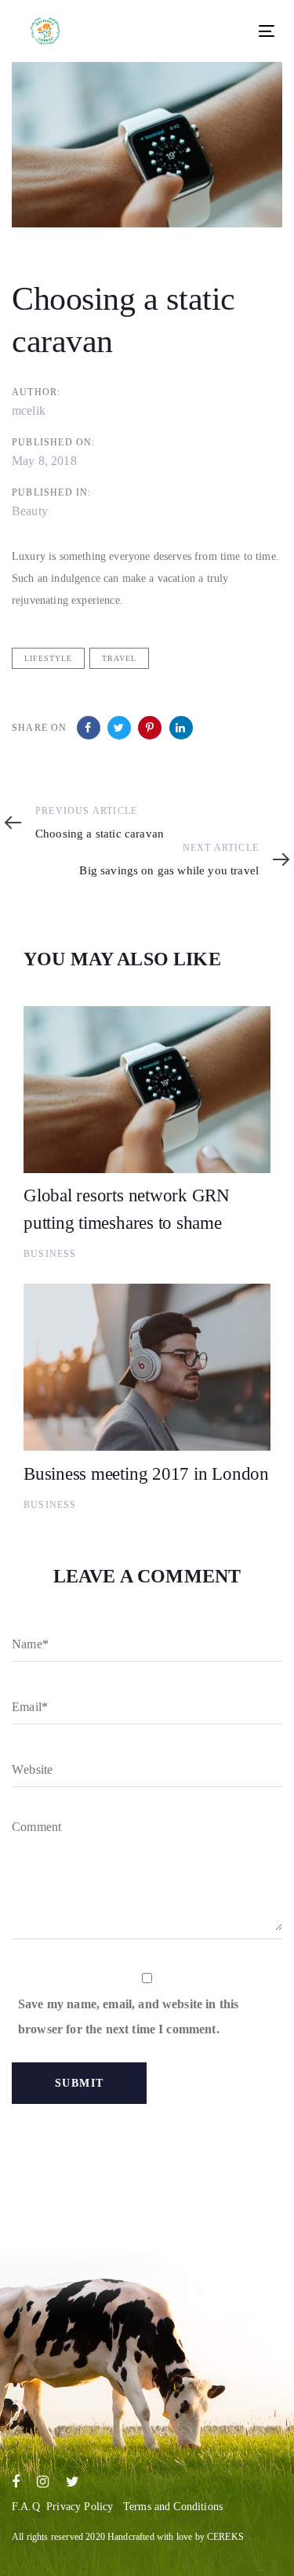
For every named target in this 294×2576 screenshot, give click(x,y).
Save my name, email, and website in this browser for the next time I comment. (128, 2016)
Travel (119, 658)
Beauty (30, 511)
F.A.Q (26, 2507)
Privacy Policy (80, 2507)
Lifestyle (48, 658)
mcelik (29, 411)
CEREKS (225, 2537)
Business (50, 1254)
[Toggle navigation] (207, 31)
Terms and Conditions (173, 2507)
